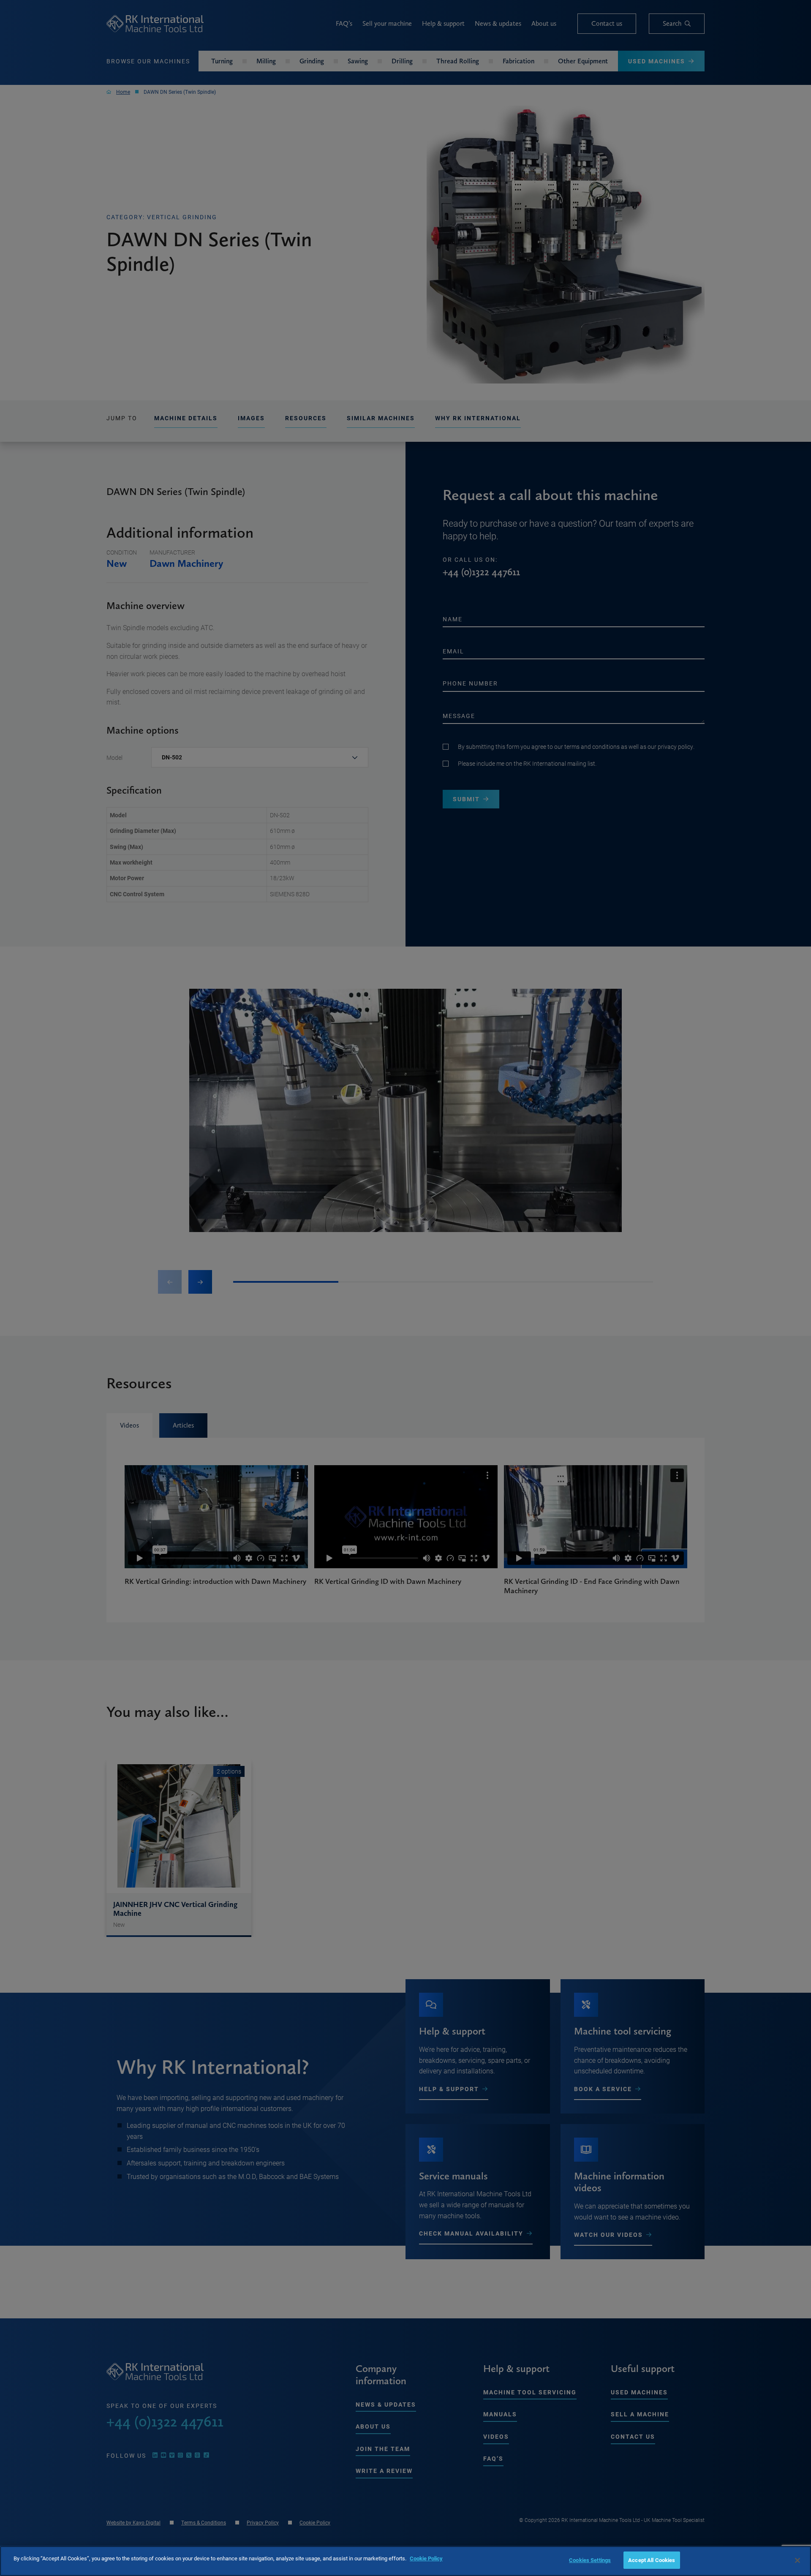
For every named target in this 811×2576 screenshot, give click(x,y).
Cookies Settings (590, 2560)
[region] (405, 2561)
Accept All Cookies (652, 2560)
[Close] (797, 2560)
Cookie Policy (426, 2558)
